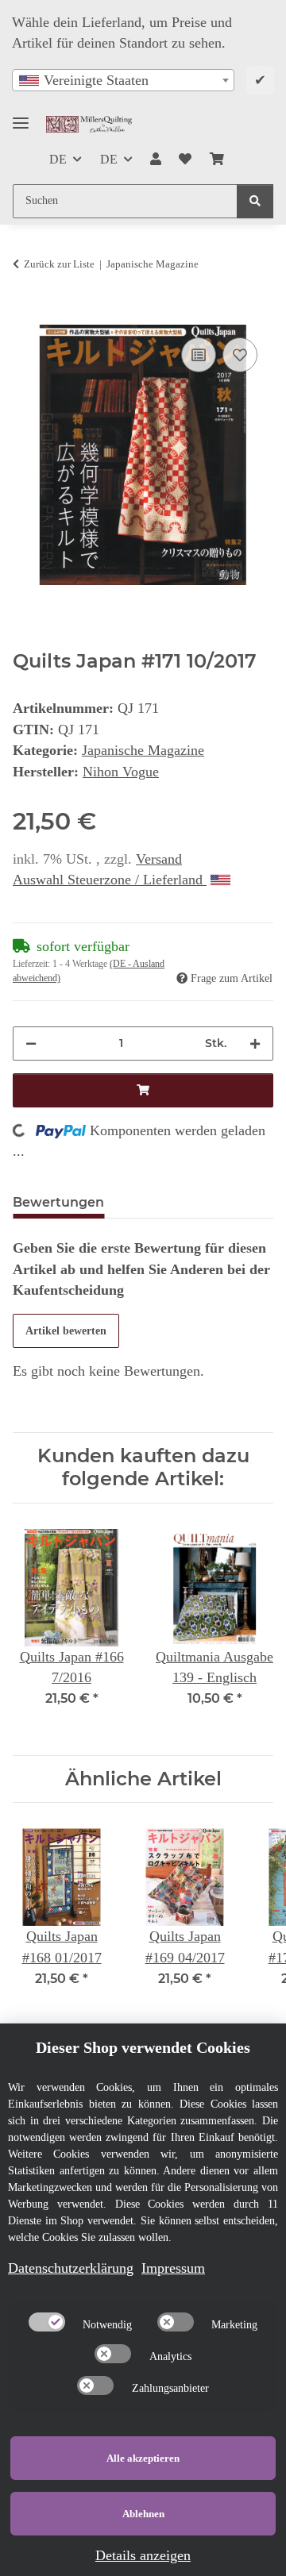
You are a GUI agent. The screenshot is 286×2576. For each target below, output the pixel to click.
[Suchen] (255, 201)
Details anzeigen (143, 2555)
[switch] (47, 2322)
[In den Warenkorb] (25, 315)
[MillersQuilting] (89, 124)
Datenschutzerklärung (71, 2268)
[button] (156, 160)
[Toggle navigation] (21, 116)
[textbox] (123, 80)
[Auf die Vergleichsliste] (199, 355)
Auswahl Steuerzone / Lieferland (110, 880)
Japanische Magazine (143, 750)
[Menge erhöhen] (255, 1043)
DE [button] (58, 159)
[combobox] (123, 80)
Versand (159, 859)
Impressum (173, 2268)
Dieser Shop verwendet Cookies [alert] (143, 2047)
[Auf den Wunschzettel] (240, 355)
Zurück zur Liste (59, 264)
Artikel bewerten (66, 1331)
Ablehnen (143, 2514)
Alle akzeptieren (143, 2458)
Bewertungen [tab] (58, 1202)
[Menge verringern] (31, 1043)
